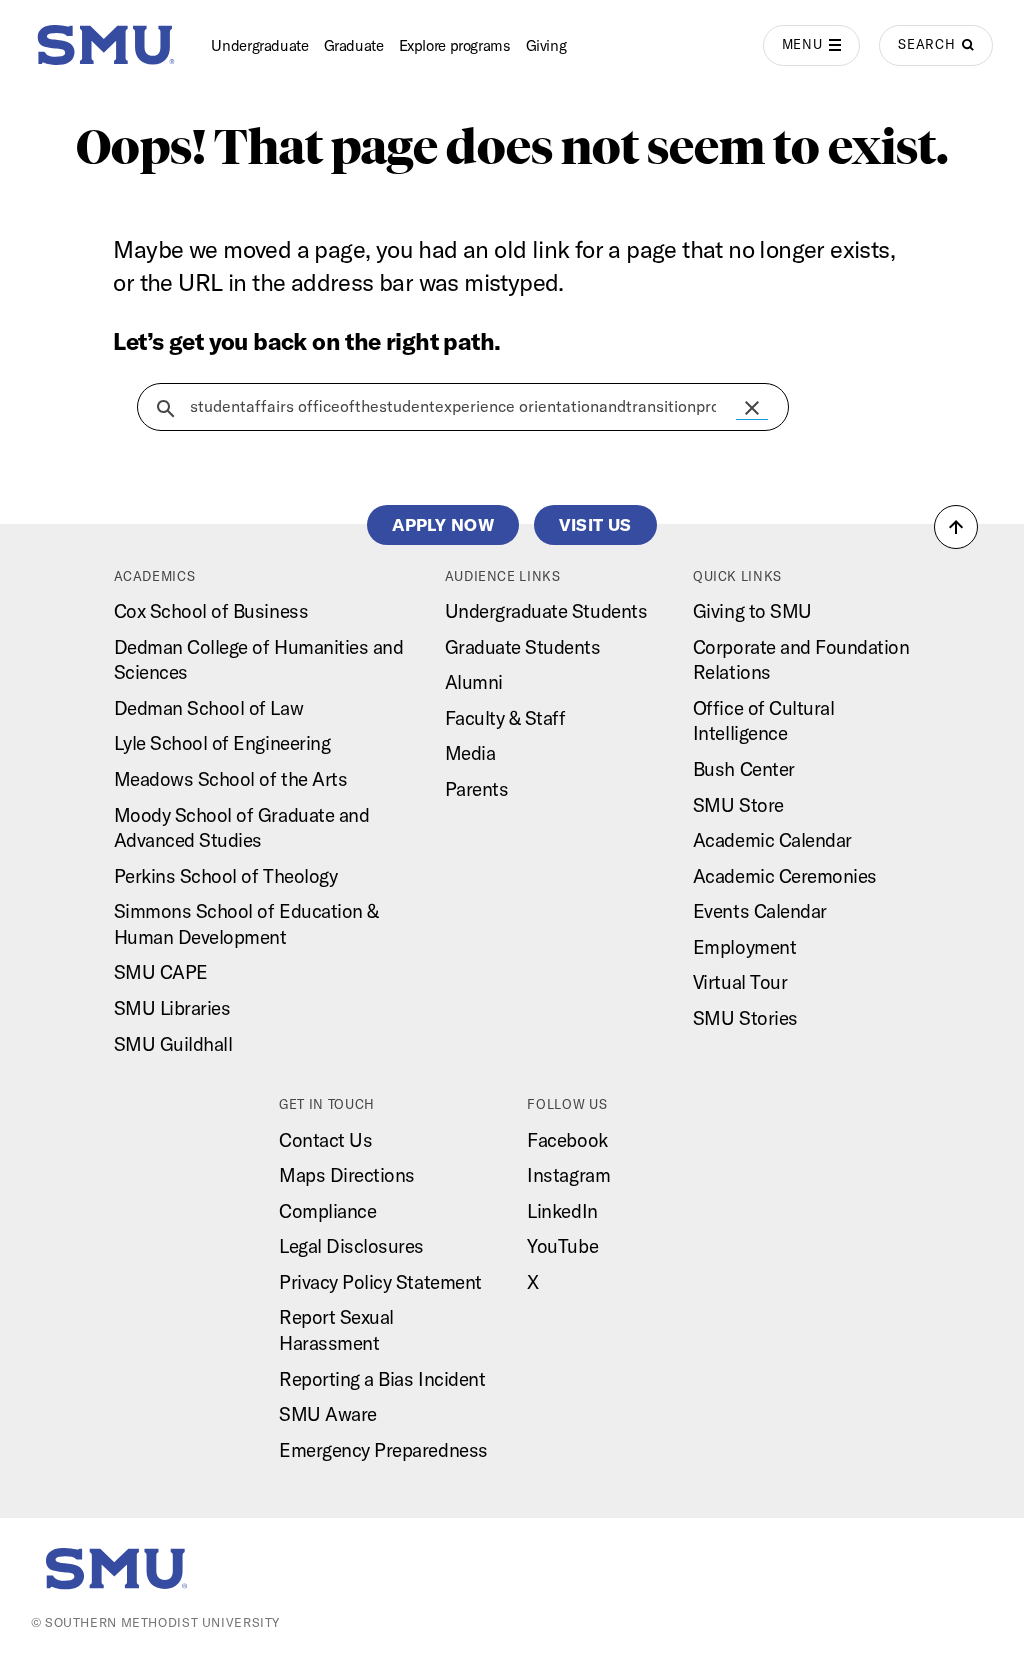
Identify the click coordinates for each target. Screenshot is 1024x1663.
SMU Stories (745, 1018)
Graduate (354, 45)
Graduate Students (523, 647)
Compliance (327, 1211)
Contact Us (325, 1140)
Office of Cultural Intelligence (763, 721)
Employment (744, 947)
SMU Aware (328, 1414)
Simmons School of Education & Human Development (246, 924)
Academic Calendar (772, 840)
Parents (477, 789)
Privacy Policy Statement (380, 1282)
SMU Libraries (172, 1008)
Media (470, 753)
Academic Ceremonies (785, 876)
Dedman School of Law (209, 708)
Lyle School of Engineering (222, 743)
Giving (546, 45)
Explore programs (455, 45)
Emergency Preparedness (383, 1450)
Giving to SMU (752, 611)
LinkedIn (562, 1211)
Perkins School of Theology (226, 876)
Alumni (474, 682)
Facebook (567, 1140)
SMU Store (738, 805)
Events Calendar (760, 911)
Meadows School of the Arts (231, 779)
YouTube (562, 1246)
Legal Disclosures (351, 1246)
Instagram (568, 1175)
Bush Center (744, 769)
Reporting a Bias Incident (382, 1379)
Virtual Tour (740, 982)
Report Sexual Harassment (336, 1330)
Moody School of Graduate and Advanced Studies (242, 828)
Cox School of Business (211, 611)
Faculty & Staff (505, 718)
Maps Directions (347, 1175)
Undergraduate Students (546, 611)
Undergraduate (259, 45)
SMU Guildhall (173, 1044)
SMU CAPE (161, 972)
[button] (752, 408)
